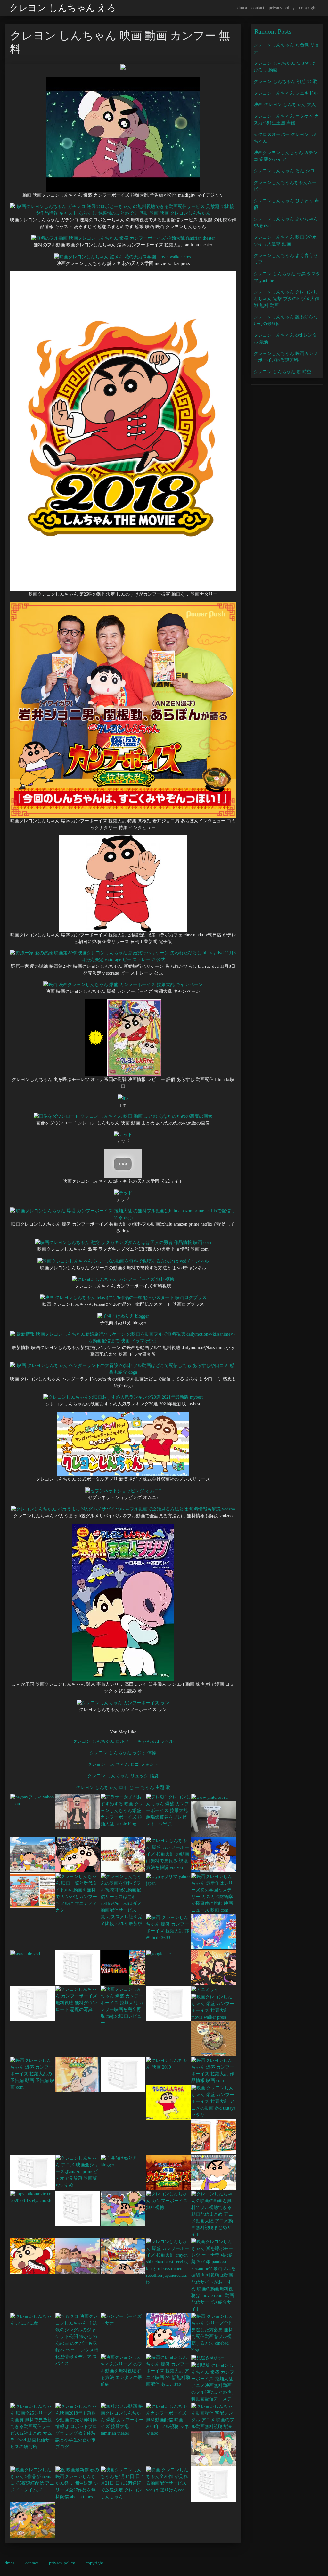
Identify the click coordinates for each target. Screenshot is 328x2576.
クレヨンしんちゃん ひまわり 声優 (286, 204)
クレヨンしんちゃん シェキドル (286, 93)
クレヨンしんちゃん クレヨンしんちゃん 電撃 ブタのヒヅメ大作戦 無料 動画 (286, 299)
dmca (242, 8)
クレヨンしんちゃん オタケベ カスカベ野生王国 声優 (286, 119)
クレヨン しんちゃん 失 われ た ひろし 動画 (285, 67)
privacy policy (282, 8)
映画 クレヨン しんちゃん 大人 (285, 105)
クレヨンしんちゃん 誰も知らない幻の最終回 (286, 320)
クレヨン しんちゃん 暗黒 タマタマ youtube (287, 277)
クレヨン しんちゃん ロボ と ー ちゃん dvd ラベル (123, 1741)
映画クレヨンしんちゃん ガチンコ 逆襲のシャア (286, 156)
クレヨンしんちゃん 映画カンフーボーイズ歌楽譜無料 (286, 357)
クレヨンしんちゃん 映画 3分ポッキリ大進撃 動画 (285, 241)
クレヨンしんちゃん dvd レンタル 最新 (285, 339)
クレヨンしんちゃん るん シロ (284, 171)
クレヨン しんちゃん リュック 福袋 (123, 1776)
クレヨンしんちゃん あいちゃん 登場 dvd (286, 222)
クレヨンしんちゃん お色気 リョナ (286, 48)
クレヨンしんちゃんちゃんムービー (285, 186)
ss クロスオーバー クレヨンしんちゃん (286, 138)
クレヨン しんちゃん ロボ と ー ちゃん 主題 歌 (123, 1787)
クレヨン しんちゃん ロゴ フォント (123, 1764)
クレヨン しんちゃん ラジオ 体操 (123, 1753)
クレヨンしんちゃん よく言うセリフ (286, 259)
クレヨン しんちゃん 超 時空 (283, 372)
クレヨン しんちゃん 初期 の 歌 (285, 82)
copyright (308, 8)
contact (258, 8)
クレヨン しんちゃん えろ (63, 8)
